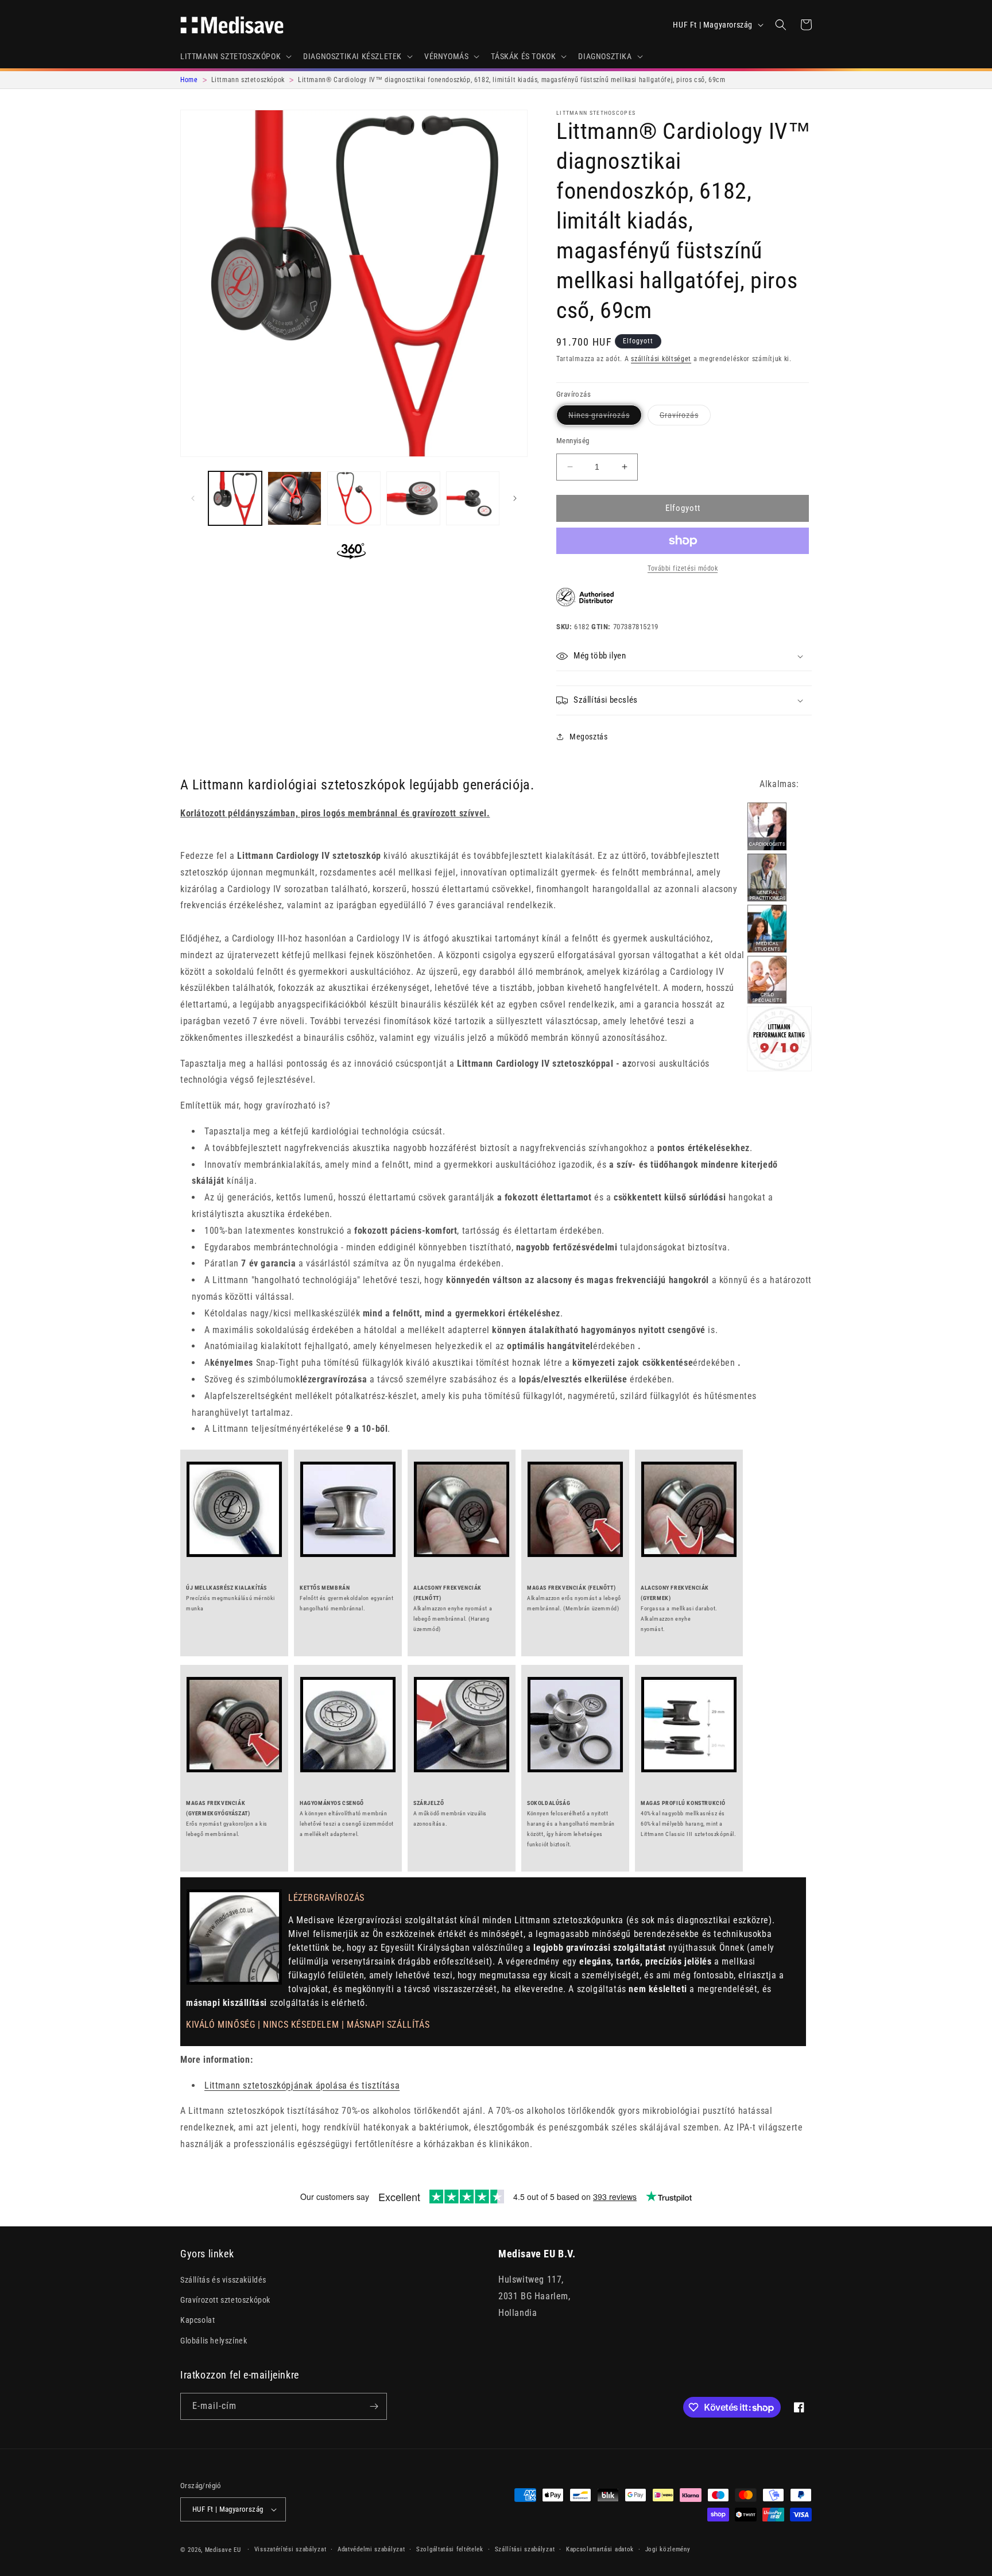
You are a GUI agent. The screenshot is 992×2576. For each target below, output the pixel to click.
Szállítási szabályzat (525, 2549)
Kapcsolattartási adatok (600, 2549)
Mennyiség (573, 441)
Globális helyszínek (214, 2341)
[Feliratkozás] (374, 2406)
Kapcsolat (197, 2320)
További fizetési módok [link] (683, 568)
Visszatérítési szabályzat (290, 2549)
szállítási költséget (661, 359)
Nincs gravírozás (605, 418)
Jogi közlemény (668, 2549)
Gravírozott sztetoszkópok (225, 2300)
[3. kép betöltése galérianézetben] (354, 498)
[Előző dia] (193, 498)
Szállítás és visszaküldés (223, 2280)
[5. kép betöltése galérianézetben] (473, 498)
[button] (235, 56)
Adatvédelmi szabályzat (371, 2549)
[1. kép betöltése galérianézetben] (235, 498)
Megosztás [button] (588, 737)
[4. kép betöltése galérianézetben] (413, 498)
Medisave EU (223, 2550)
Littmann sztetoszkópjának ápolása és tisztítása (302, 2085)
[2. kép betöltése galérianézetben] (294, 498)
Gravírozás (685, 418)
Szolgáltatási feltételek (450, 2549)
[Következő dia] (515, 498)
